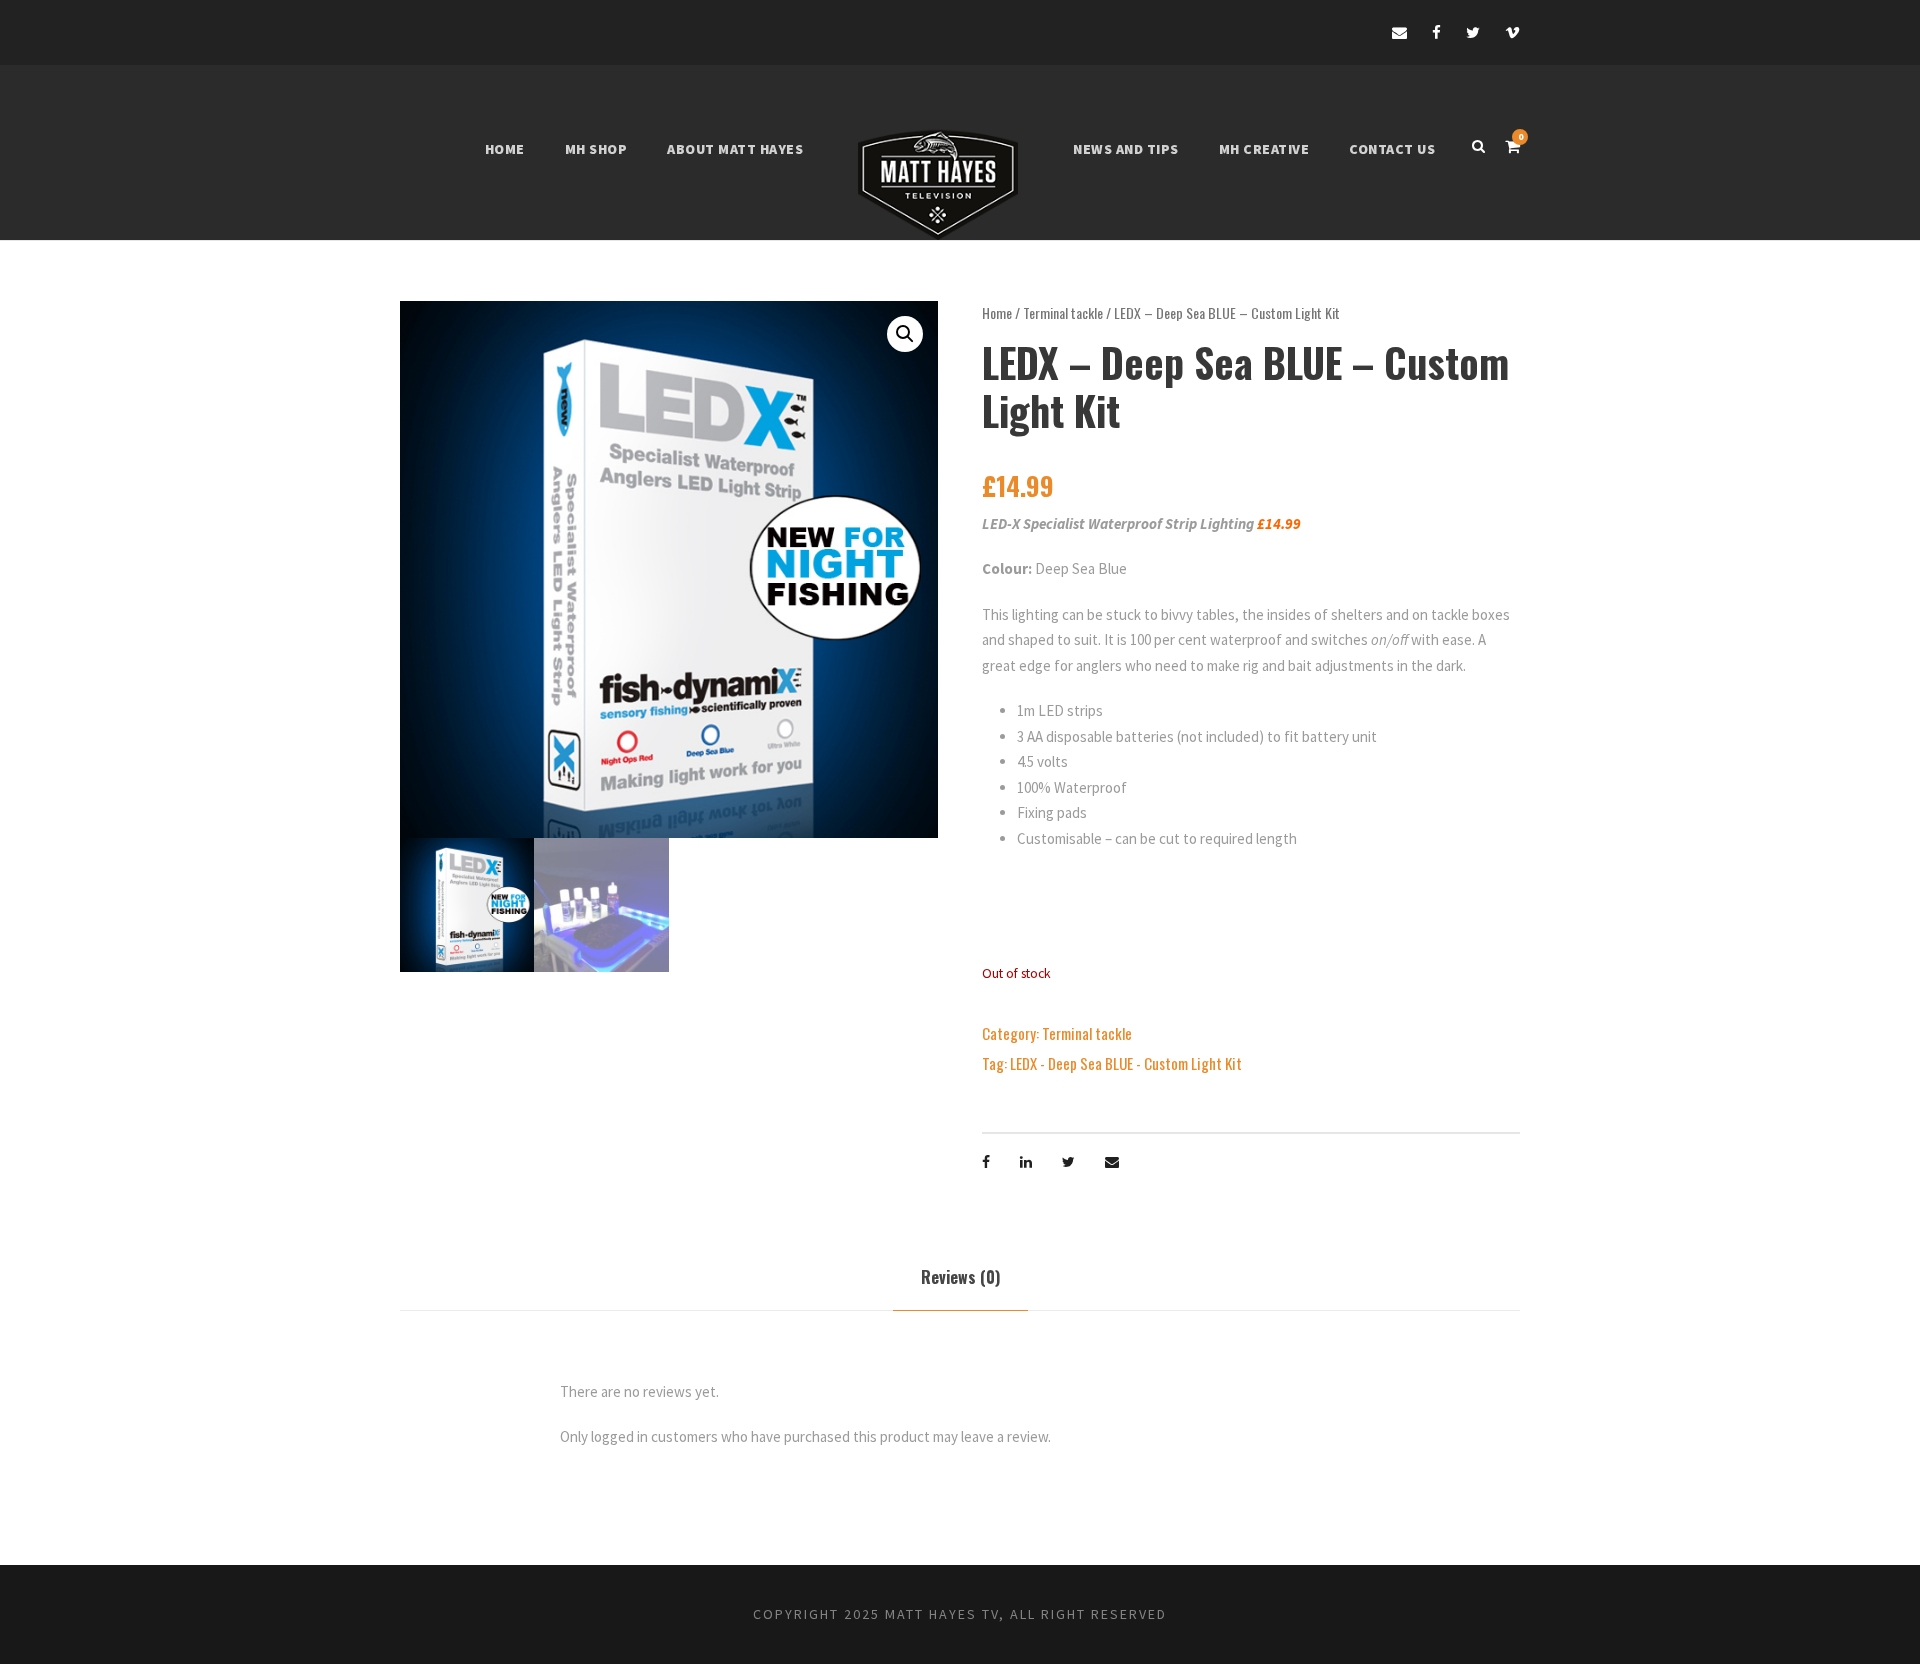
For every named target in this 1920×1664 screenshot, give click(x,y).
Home (505, 149)
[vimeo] (1512, 32)
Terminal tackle (1063, 312)
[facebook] (1436, 32)
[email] (1399, 32)
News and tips (1126, 149)
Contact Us (1392, 149)
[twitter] (1473, 32)
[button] (905, 334)
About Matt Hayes (735, 149)
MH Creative (1264, 149)
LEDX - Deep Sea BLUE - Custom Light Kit (1126, 1063)
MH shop (596, 149)
